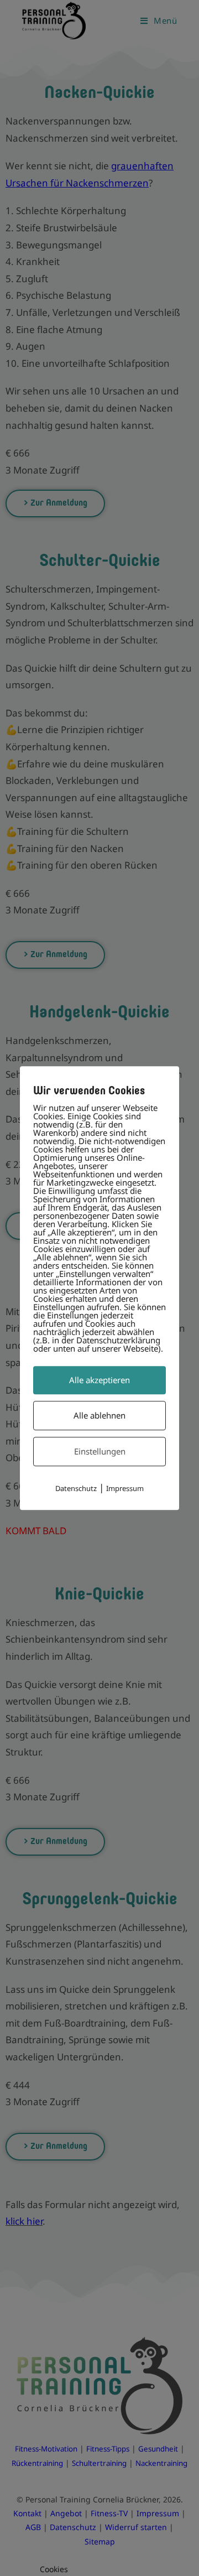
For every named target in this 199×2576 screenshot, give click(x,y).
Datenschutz (76, 1488)
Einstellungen (100, 1451)
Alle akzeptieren (99, 1380)
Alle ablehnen (99, 1415)
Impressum (125, 1488)
